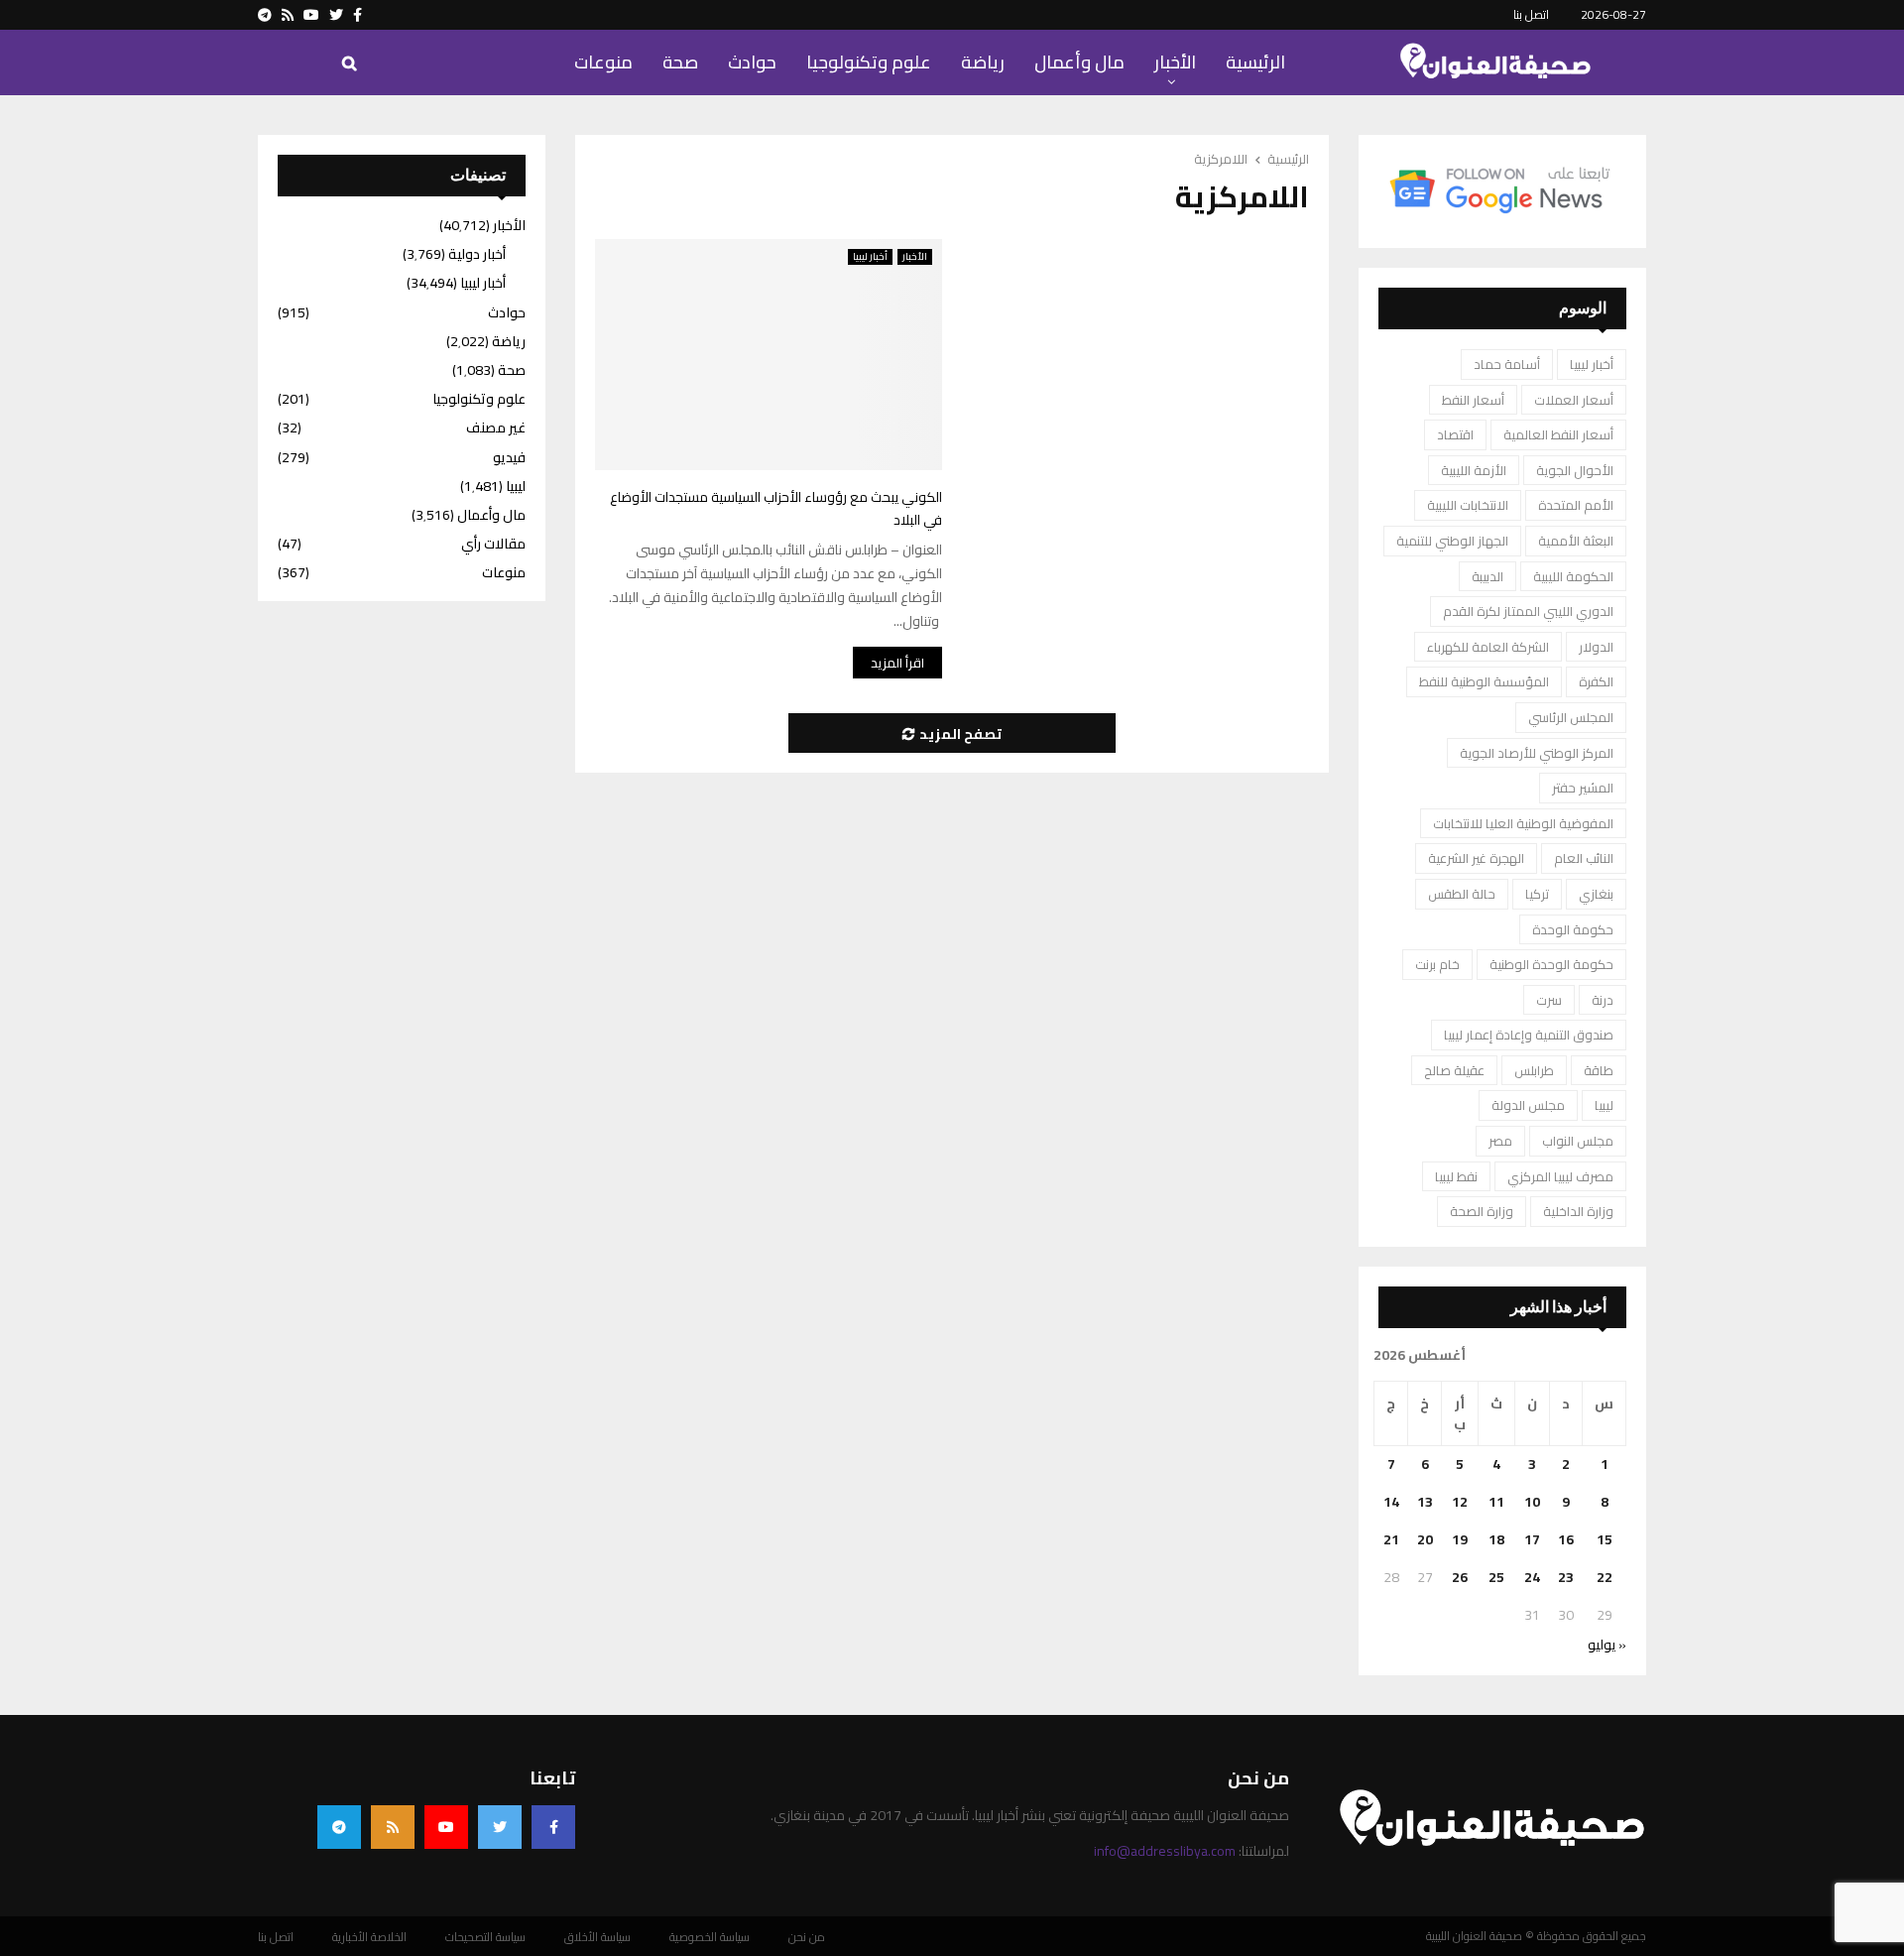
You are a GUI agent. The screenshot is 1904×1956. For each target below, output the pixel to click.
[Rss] (393, 1827)
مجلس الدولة (1528, 1105)
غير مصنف (496, 428)
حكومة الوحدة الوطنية (1551, 964)
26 (1460, 1577)
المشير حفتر (1583, 788)
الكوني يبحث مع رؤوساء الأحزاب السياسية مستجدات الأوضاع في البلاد (776, 508)
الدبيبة (1487, 576)
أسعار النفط (1473, 400)
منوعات (603, 62)
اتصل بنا (1531, 14)
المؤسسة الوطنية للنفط (1484, 681)
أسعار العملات (1574, 400)
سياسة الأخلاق (597, 1937)
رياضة (983, 62)
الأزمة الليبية (1474, 470)
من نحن (807, 1937)
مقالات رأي (493, 544)
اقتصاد (1455, 434)
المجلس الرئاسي (1571, 717)
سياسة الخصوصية (710, 1937)
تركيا (1537, 894)
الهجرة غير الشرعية (1476, 858)
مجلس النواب (1578, 1141)
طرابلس (1534, 1070)
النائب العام (1584, 858)
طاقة (1599, 1070)
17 (1532, 1539)
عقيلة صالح (1454, 1070)
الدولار (1596, 647)
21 (1391, 1539)
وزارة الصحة (1482, 1211)
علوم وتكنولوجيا (869, 62)
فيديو (509, 457)
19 (1460, 1539)
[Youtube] (446, 1827)
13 (1425, 1502)
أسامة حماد (1507, 364)
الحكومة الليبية (1573, 576)
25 (1496, 1577)
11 (1496, 1502)
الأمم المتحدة (1576, 505)
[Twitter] (500, 1827)
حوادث (752, 62)
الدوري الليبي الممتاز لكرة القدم (1528, 611)
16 (1566, 1539)
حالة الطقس (1462, 894)
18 (1496, 1539)
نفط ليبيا (1456, 1176)
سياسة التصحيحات (485, 1937)
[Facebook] (553, 1827)
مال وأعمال (1079, 62)
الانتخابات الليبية (1468, 505)
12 (1460, 1502)
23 (1566, 1577)
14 (1391, 1502)
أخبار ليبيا (870, 257)
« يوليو (1607, 1645)
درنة (1603, 1000)
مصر (1500, 1141)
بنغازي (1596, 894)
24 (1532, 1577)
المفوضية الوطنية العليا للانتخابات (1523, 823)
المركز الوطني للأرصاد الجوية (1537, 753)
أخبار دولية (477, 254)
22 (1605, 1577)
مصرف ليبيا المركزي (1560, 1176)
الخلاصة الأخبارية (369, 1937)
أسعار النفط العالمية (1558, 434)
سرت (1549, 1000)
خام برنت (1437, 964)
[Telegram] (339, 1827)
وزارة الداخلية (1578, 1211)
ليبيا (1604, 1105)
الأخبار (1175, 62)
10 (1532, 1502)
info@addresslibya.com (1165, 1851)
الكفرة (1596, 681)
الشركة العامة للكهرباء (1488, 647)
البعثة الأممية (1576, 541)
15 (1605, 1539)
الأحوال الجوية (1575, 470)
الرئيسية (1255, 62)
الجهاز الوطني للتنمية (1452, 541)
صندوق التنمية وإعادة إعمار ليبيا (1529, 1035)
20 (1425, 1539)
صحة (680, 62)
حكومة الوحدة (1573, 929)
